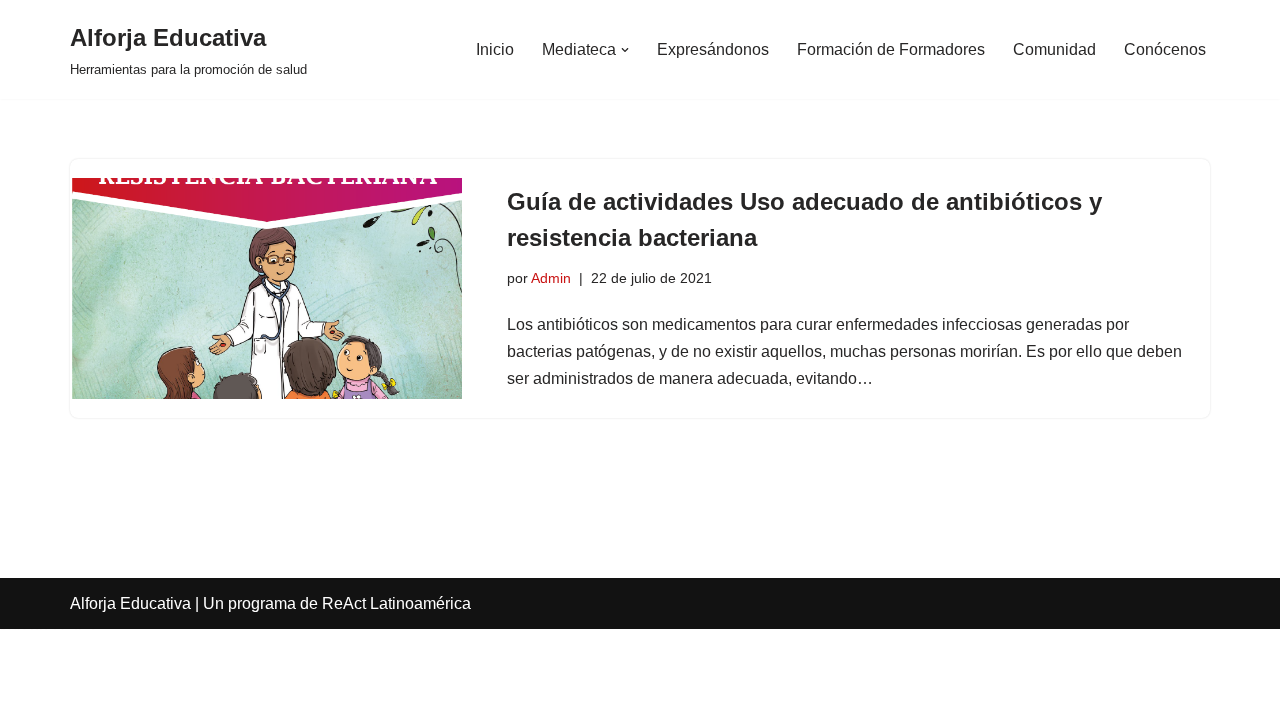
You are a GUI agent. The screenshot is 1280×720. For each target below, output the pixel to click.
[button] (625, 50)
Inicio (495, 49)
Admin (551, 278)
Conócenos (1165, 49)
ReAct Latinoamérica (396, 603)
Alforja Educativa (130, 603)
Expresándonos (713, 49)
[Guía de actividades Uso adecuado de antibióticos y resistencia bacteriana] (266, 288)
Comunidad (1054, 49)
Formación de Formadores (891, 49)
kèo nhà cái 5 (47, 629)
